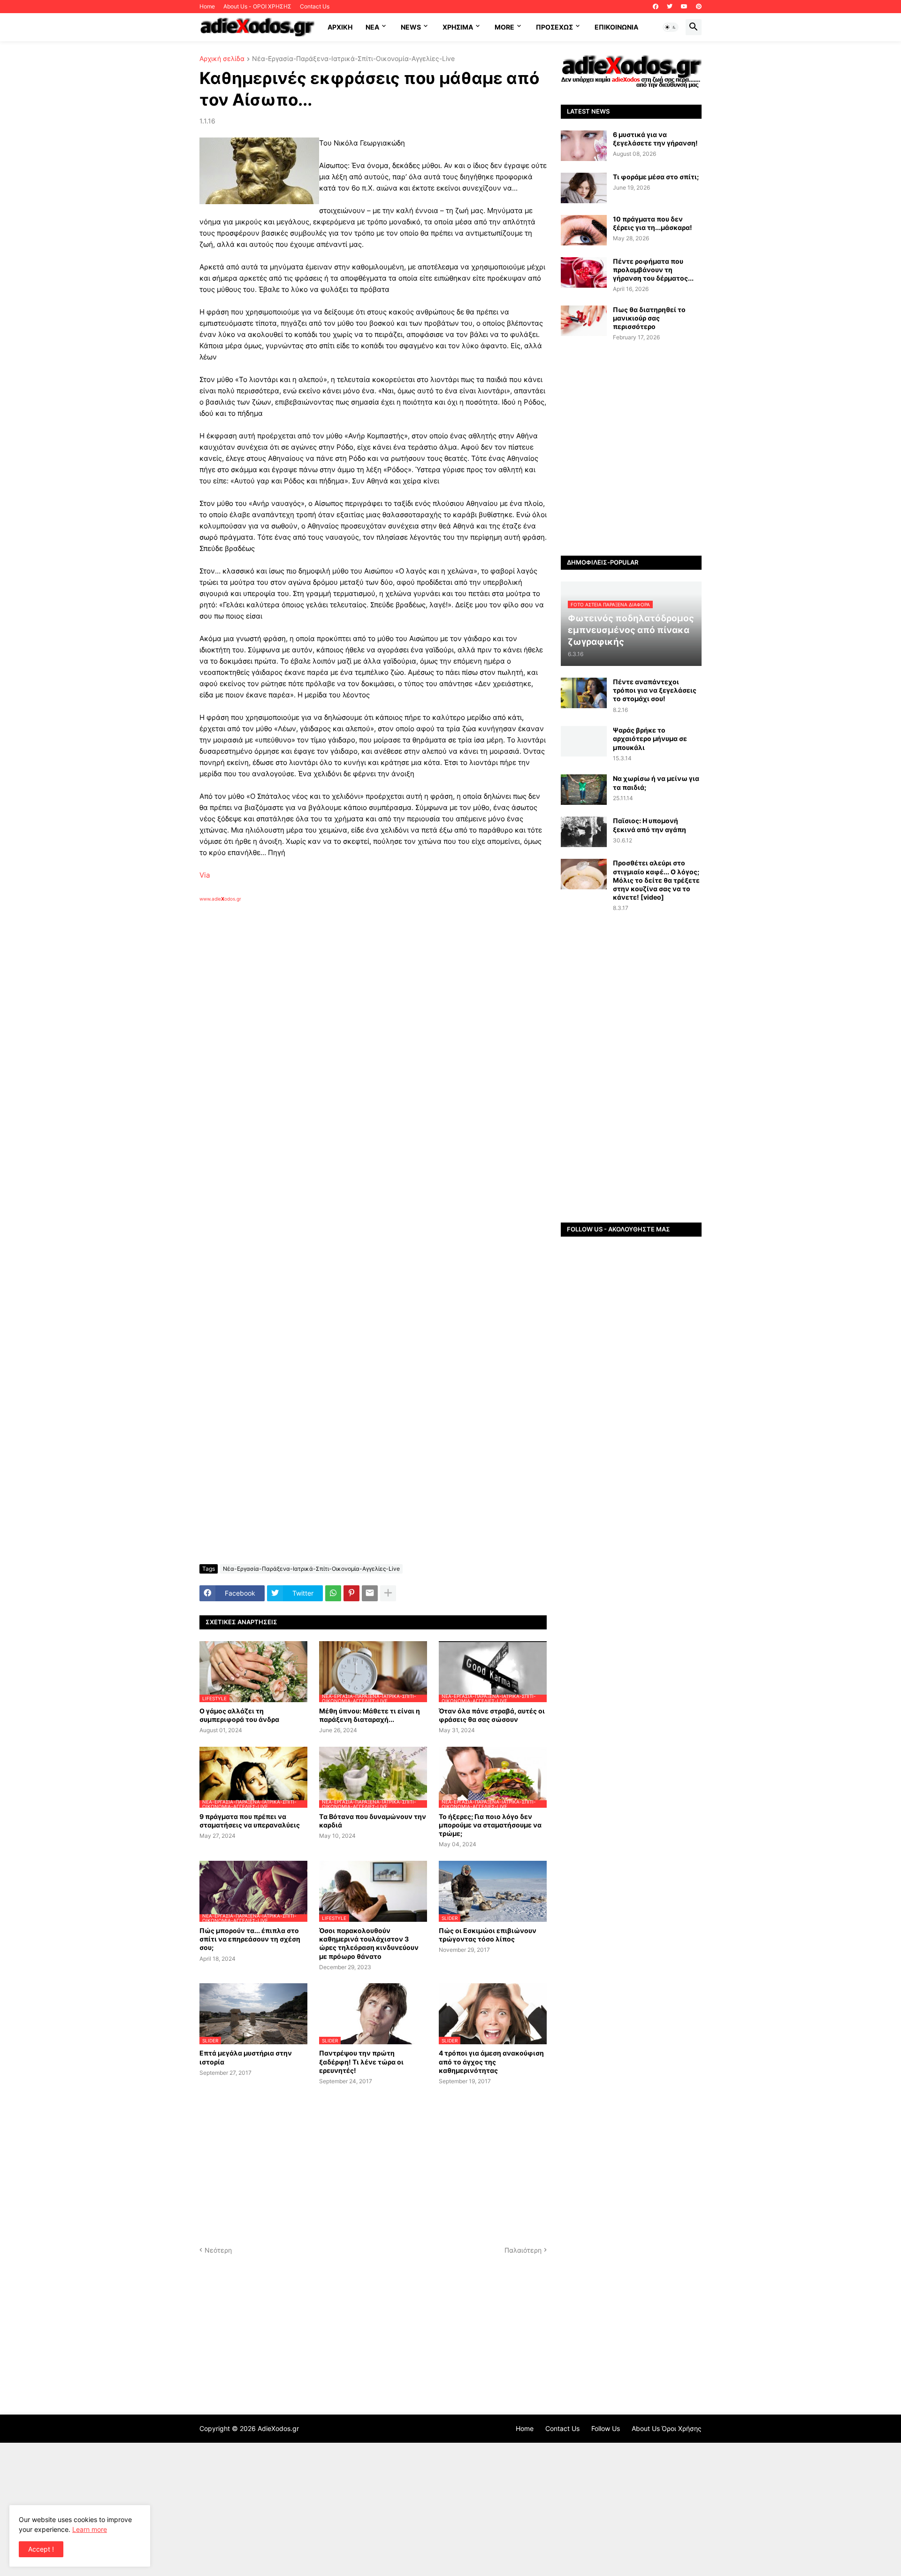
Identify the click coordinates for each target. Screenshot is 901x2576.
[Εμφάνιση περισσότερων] (388, 1593)
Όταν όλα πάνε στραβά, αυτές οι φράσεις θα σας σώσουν (492, 1715)
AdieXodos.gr (278, 2428)
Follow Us (606, 2428)
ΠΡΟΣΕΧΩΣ (554, 27)
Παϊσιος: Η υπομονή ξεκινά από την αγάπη (649, 825)
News (411, 27)
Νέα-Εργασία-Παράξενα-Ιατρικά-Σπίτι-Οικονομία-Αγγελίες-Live (353, 59)
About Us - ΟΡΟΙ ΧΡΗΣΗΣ (257, 6)
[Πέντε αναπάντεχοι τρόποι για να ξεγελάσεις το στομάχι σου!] (584, 693)
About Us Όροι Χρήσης (667, 2428)
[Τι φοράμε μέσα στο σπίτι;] (584, 188)
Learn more (90, 2529)
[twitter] (670, 7)
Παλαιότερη (523, 2250)
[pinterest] (699, 7)
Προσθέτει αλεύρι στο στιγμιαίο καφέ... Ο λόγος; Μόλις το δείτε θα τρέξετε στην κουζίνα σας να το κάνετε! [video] (656, 880)
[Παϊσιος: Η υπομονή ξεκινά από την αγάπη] (584, 832)
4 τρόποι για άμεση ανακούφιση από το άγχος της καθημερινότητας (491, 2061)
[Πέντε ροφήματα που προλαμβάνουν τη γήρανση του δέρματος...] (584, 272)
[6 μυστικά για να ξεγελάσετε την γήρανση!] (584, 146)
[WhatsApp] (333, 1593)
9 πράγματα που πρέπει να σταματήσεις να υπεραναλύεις (250, 1821)
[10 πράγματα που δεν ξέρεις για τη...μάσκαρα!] (584, 230)
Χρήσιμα (458, 27)
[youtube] (684, 7)
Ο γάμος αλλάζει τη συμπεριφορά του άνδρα (239, 1715)
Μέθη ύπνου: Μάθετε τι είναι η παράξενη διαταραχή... (370, 1715)
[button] (671, 27)
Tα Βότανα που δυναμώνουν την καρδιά (373, 1821)
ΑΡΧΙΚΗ (340, 27)
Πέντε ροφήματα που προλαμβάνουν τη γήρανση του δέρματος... (653, 270)
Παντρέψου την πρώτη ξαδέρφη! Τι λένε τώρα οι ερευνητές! (361, 2061)
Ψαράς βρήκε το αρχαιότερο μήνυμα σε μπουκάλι (650, 738)
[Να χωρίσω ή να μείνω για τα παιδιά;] (584, 790)
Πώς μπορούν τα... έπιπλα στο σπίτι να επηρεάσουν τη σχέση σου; (250, 1939)
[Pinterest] (351, 1593)
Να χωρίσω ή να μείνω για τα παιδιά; (656, 783)
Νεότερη (218, 2250)
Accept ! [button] (41, 2549)
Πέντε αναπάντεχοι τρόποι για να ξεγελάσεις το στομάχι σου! (655, 690)
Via (205, 875)
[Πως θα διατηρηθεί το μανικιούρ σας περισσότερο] (584, 321)
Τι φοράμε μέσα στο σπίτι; (656, 177)
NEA (372, 27)
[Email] (370, 1593)
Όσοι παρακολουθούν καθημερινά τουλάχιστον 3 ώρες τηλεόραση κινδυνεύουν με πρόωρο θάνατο (369, 1943)
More (504, 27)
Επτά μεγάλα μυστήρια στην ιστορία (246, 2057)
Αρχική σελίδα (222, 59)
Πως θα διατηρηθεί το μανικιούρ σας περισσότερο (649, 318)
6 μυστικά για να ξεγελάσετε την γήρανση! (655, 139)
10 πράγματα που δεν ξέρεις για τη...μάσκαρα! (653, 223)
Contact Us (315, 6)
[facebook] (656, 7)
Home (207, 6)
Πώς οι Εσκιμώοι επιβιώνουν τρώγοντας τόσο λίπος (488, 1935)
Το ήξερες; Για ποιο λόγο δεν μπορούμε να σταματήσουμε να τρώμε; (490, 1825)
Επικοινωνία (616, 27)
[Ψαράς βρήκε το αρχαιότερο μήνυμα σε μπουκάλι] (584, 741)
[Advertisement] (350, 1010)
